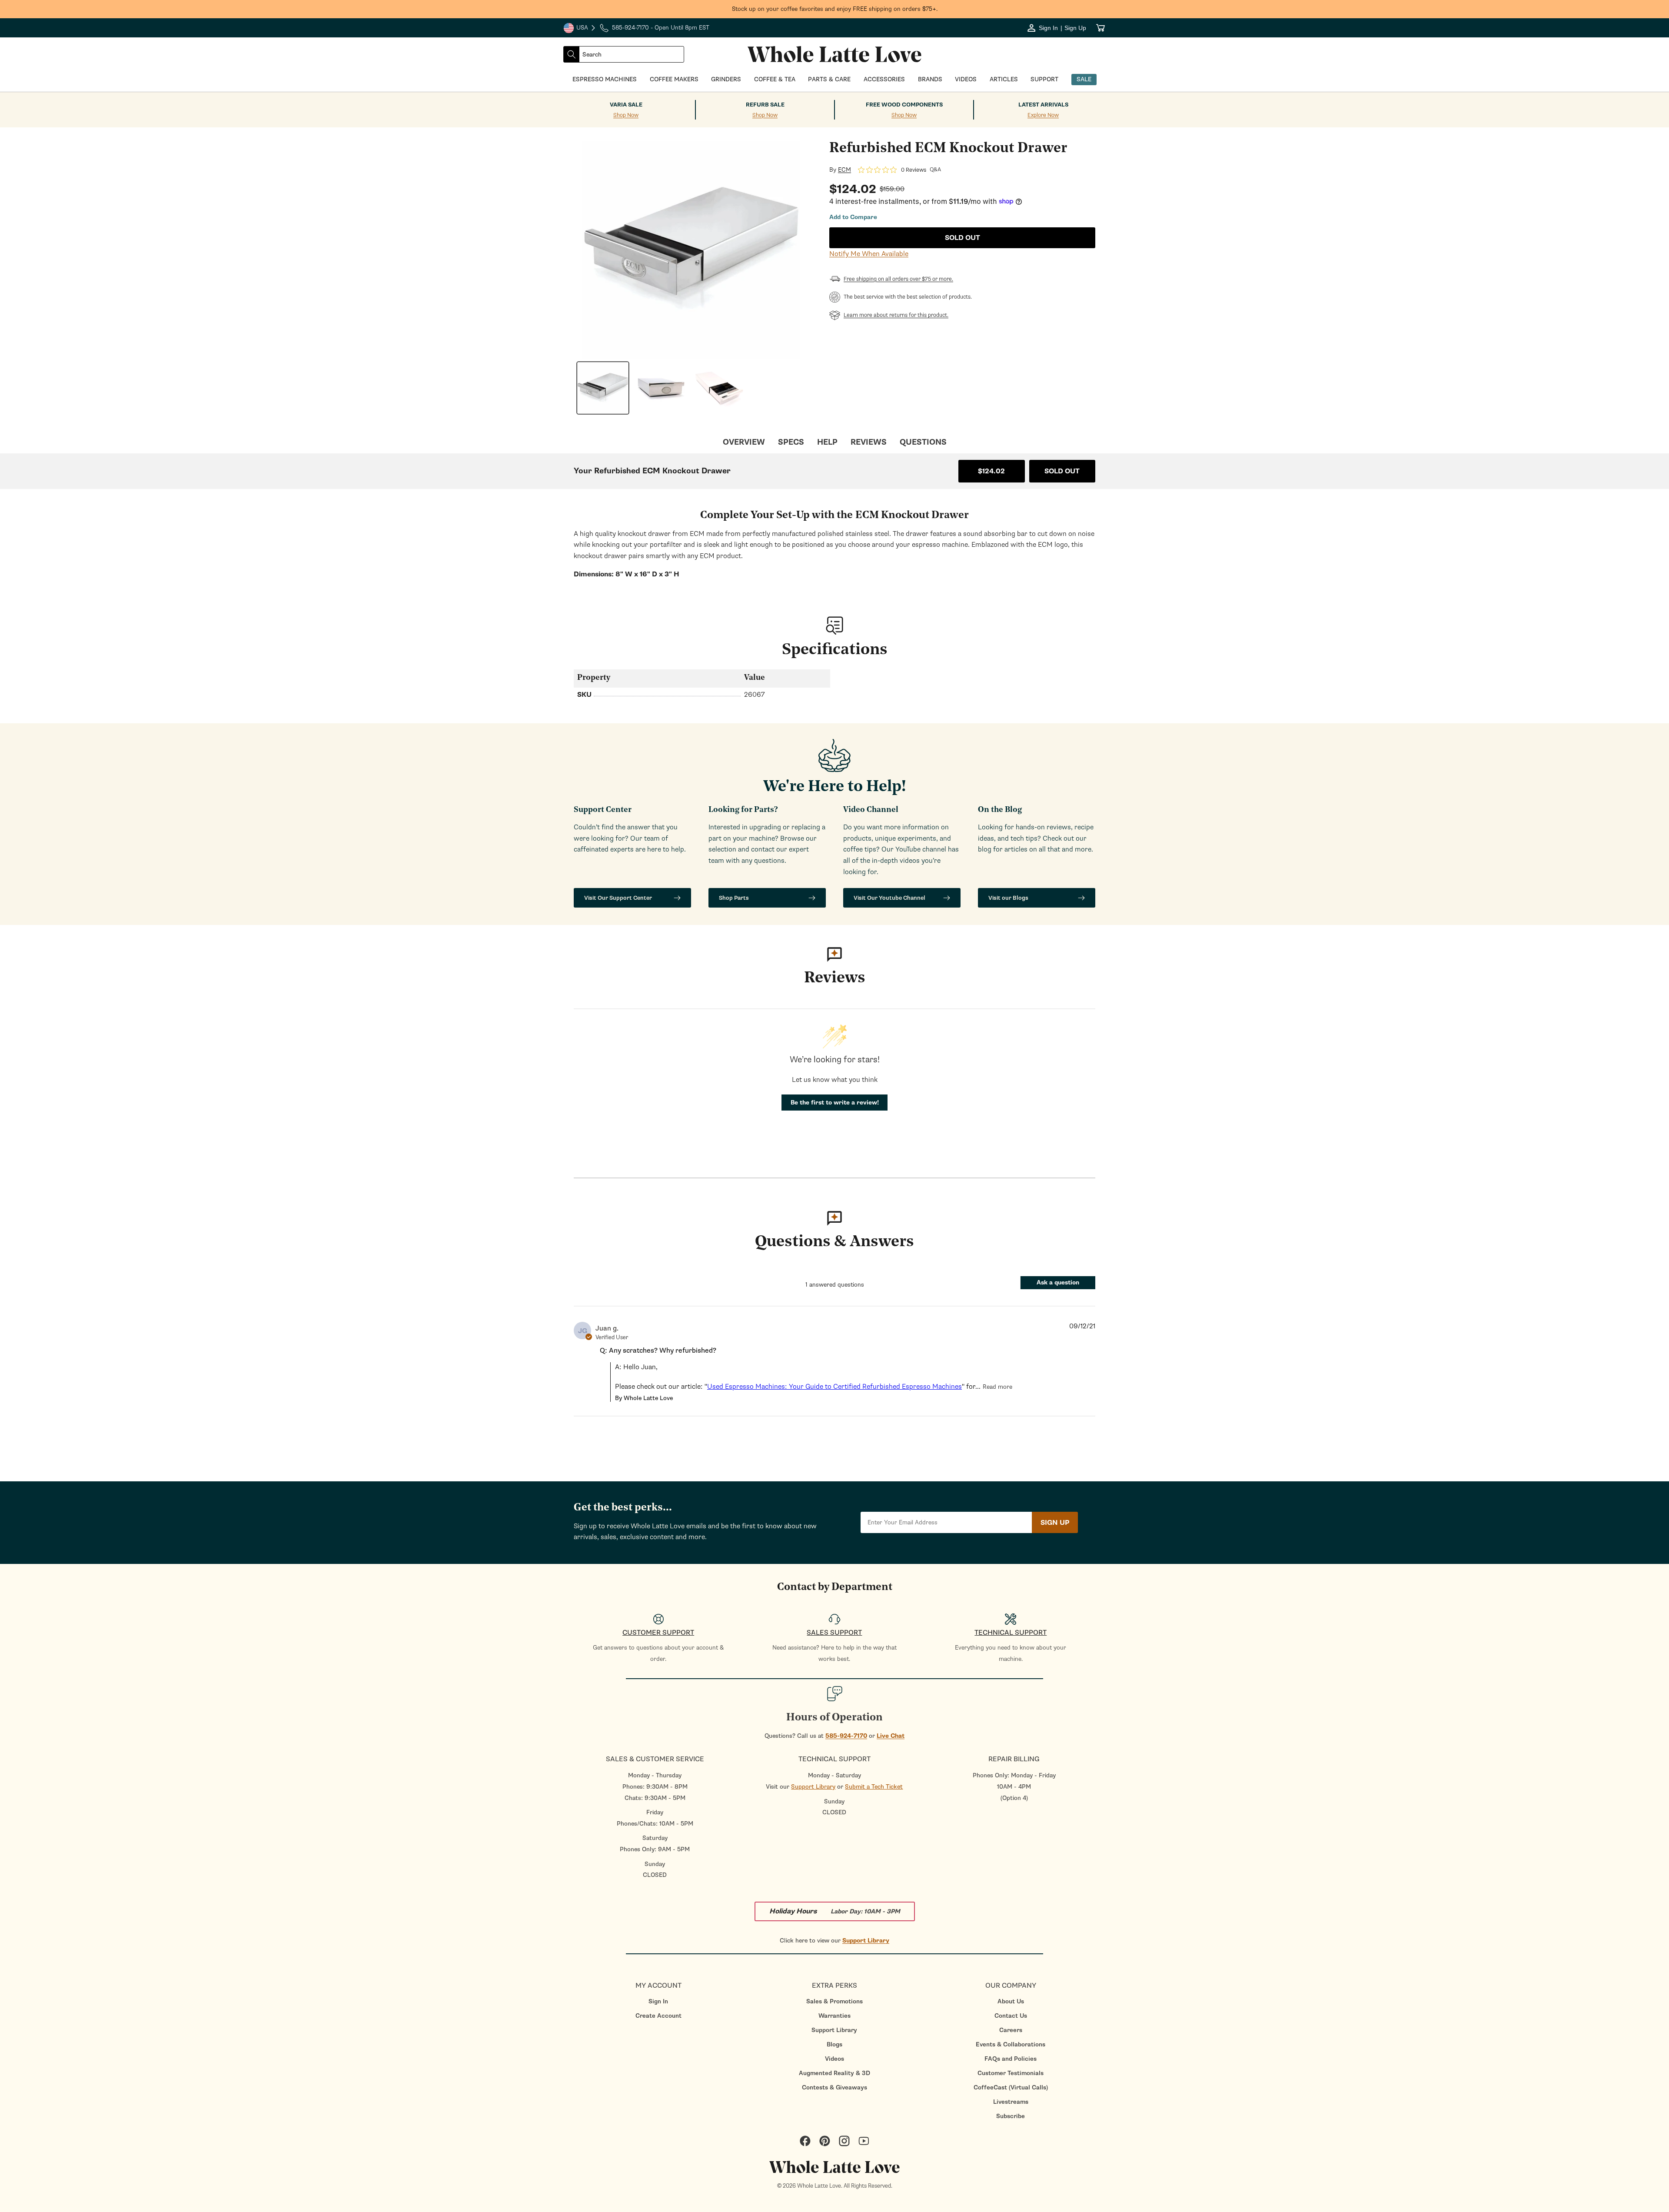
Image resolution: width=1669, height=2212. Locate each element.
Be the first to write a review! (835, 1103)
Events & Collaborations (1011, 2044)
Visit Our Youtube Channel (889, 898)
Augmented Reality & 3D (834, 2073)
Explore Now (1043, 115)
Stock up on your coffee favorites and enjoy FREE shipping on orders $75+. (835, 9)
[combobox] (632, 54)
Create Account (658, 2016)
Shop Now (626, 115)
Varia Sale (626, 105)
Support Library (813, 1787)
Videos (834, 2059)
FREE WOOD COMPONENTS (904, 105)
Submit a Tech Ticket (874, 1787)
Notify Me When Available (869, 254)
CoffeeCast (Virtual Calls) (1011, 2087)
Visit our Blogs (1008, 898)
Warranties (834, 2016)
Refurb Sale (765, 105)
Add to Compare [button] (853, 217)
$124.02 (991, 471)
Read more (997, 1387)
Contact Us (1011, 2016)
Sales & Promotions (834, 2001)
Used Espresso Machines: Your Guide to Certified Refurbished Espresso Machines (834, 1387)
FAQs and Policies (1011, 2059)
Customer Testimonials (1011, 2073)
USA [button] (580, 29)
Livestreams (1011, 2102)
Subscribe (1011, 2116)
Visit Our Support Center (618, 898)
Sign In (658, 2001)
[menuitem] (658, 2001)
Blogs (834, 2044)
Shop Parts (734, 898)
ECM (844, 170)
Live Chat (891, 1736)
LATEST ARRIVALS (1043, 105)
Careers (1011, 2030)
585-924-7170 (846, 1736)
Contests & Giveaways (834, 2087)
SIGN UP (1055, 1523)
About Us (1011, 2001)
